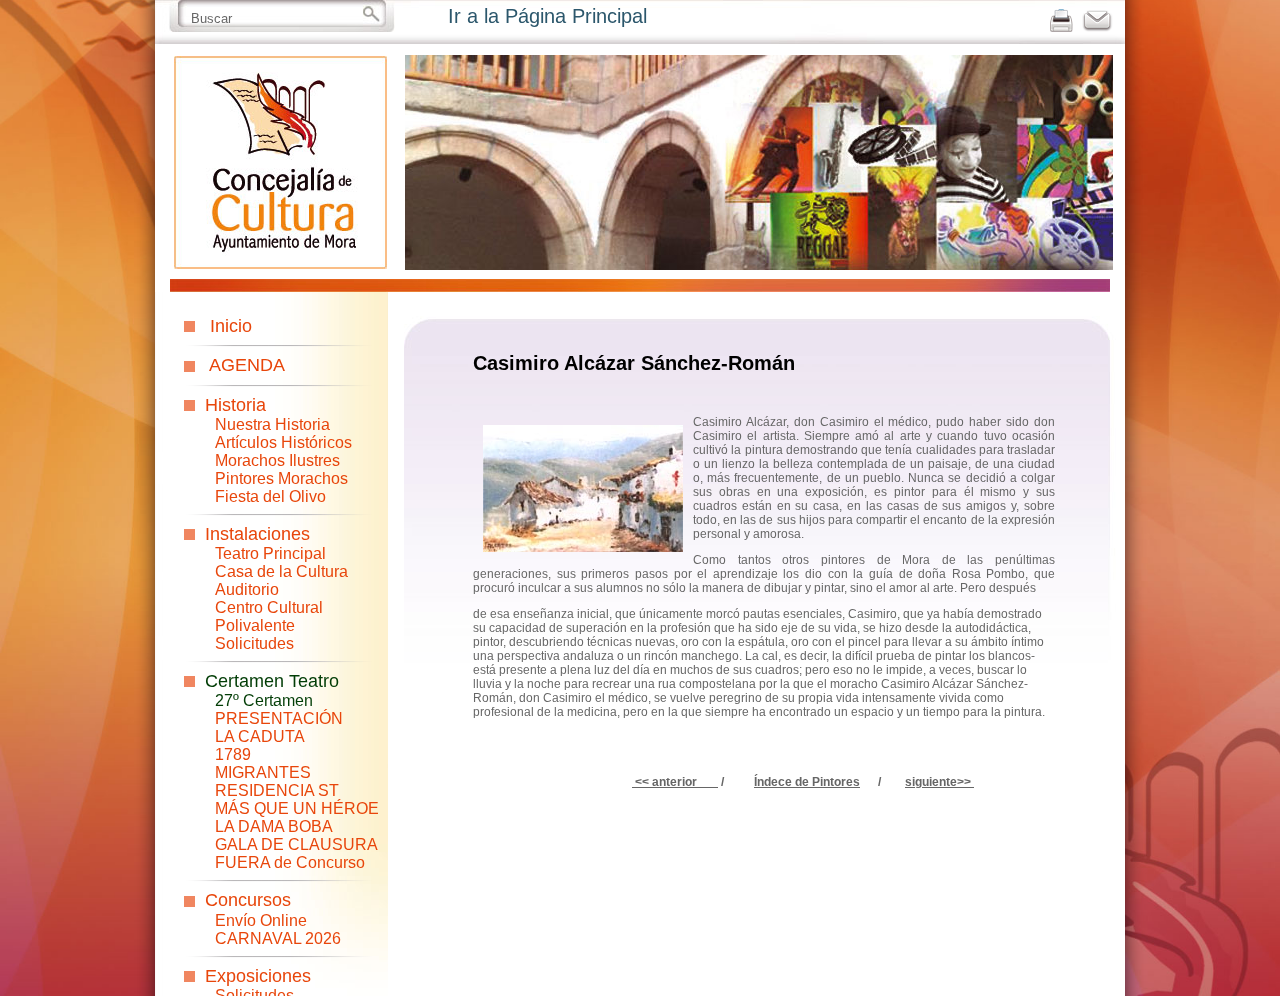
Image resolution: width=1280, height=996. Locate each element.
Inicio (231, 326)
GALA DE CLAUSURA (296, 844)
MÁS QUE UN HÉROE (297, 808)
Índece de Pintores (807, 782)
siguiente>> (938, 782)
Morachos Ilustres (277, 460)
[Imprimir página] (1061, 28)
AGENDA (247, 365)
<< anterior (673, 782)
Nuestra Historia (272, 424)
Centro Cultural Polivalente (269, 616)
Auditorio (247, 589)
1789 (233, 754)
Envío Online (261, 920)
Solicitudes (254, 643)
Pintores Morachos (281, 478)
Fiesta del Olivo (270, 496)
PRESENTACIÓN (279, 718)
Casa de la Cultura (281, 571)
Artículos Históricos (283, 442)
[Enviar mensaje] (1097, 28)
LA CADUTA (260, 736)
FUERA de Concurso (290, 862)
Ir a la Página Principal (547, 16)
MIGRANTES (263, 772)
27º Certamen (264, 700)
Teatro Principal (270, 553)
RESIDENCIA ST (277, 790)
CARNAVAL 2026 (278, 938)
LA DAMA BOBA (274, 826)
